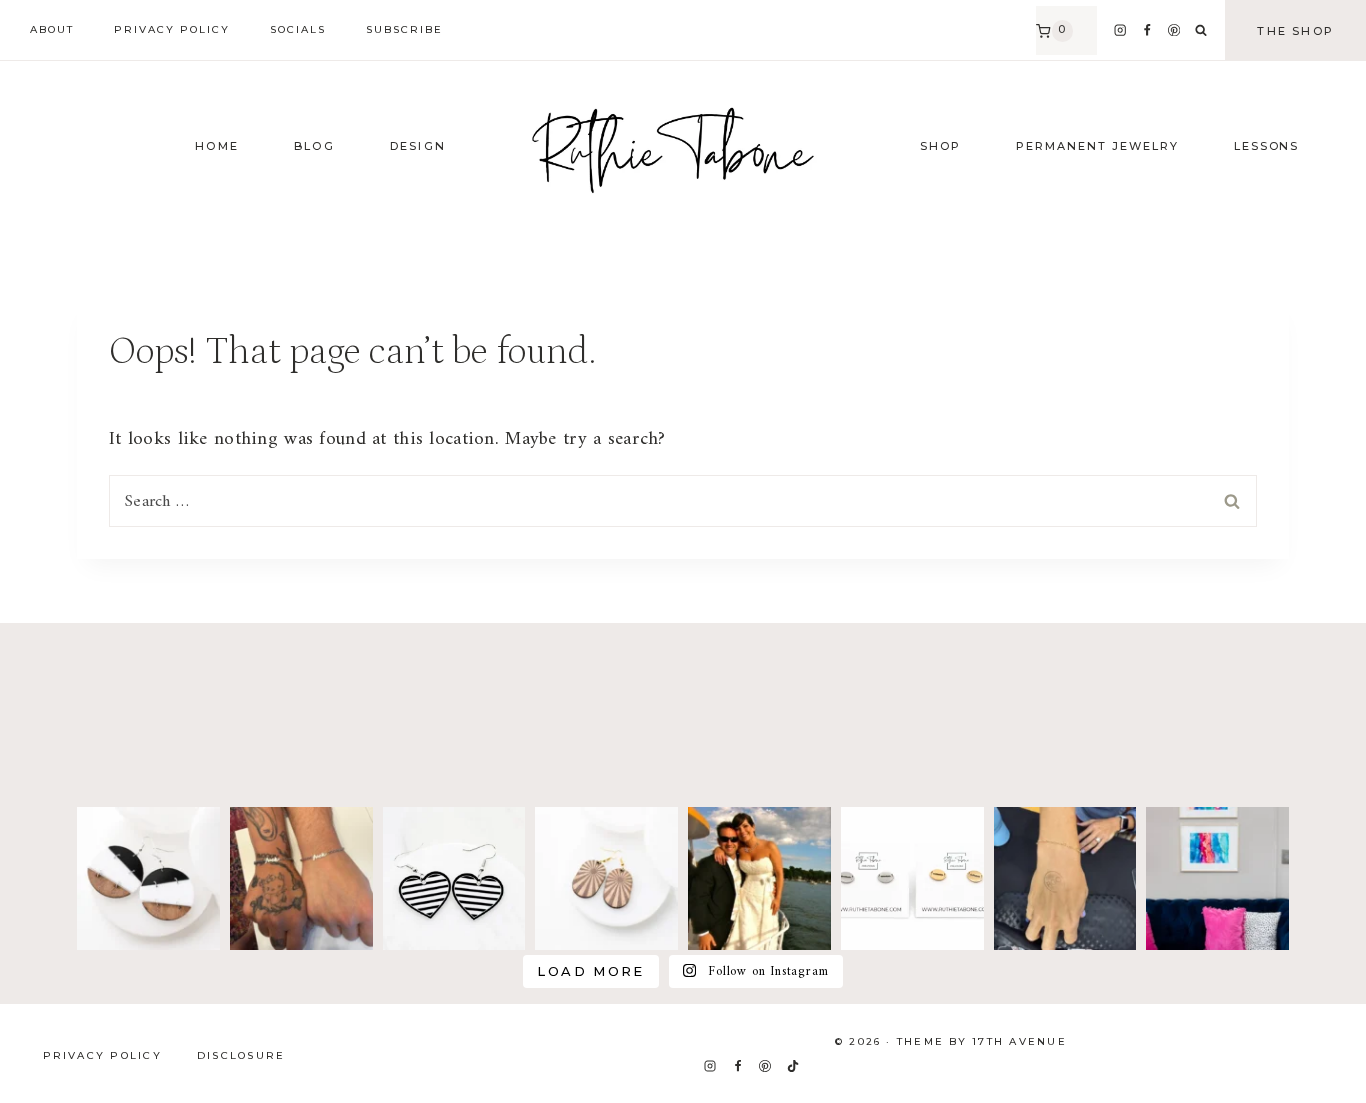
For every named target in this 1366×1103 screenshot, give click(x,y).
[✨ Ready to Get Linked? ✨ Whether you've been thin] (1065, 878)
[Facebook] (1147, 30)
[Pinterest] (1174, 30)
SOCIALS (298, 29)
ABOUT (52, 29)
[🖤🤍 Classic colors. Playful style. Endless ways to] (454, 878)
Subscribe (404, 29)
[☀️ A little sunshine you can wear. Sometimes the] (606, 878)
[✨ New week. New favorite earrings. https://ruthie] (148, 878)
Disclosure (241, 1055)
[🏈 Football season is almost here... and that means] (912, 878)
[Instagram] (1119, 30)
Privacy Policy (102, 1055)
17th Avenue (1019, 1041)
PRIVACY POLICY (172, 29)
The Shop (1295, 31)
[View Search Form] (1201, 31)
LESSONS (1267, 146)
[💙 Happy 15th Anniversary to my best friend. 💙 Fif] (759, 878)
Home (217, 146)
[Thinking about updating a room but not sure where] (1217, 878)
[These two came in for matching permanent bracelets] (301, 878)
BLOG (314, 146)
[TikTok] (793, 1066)
